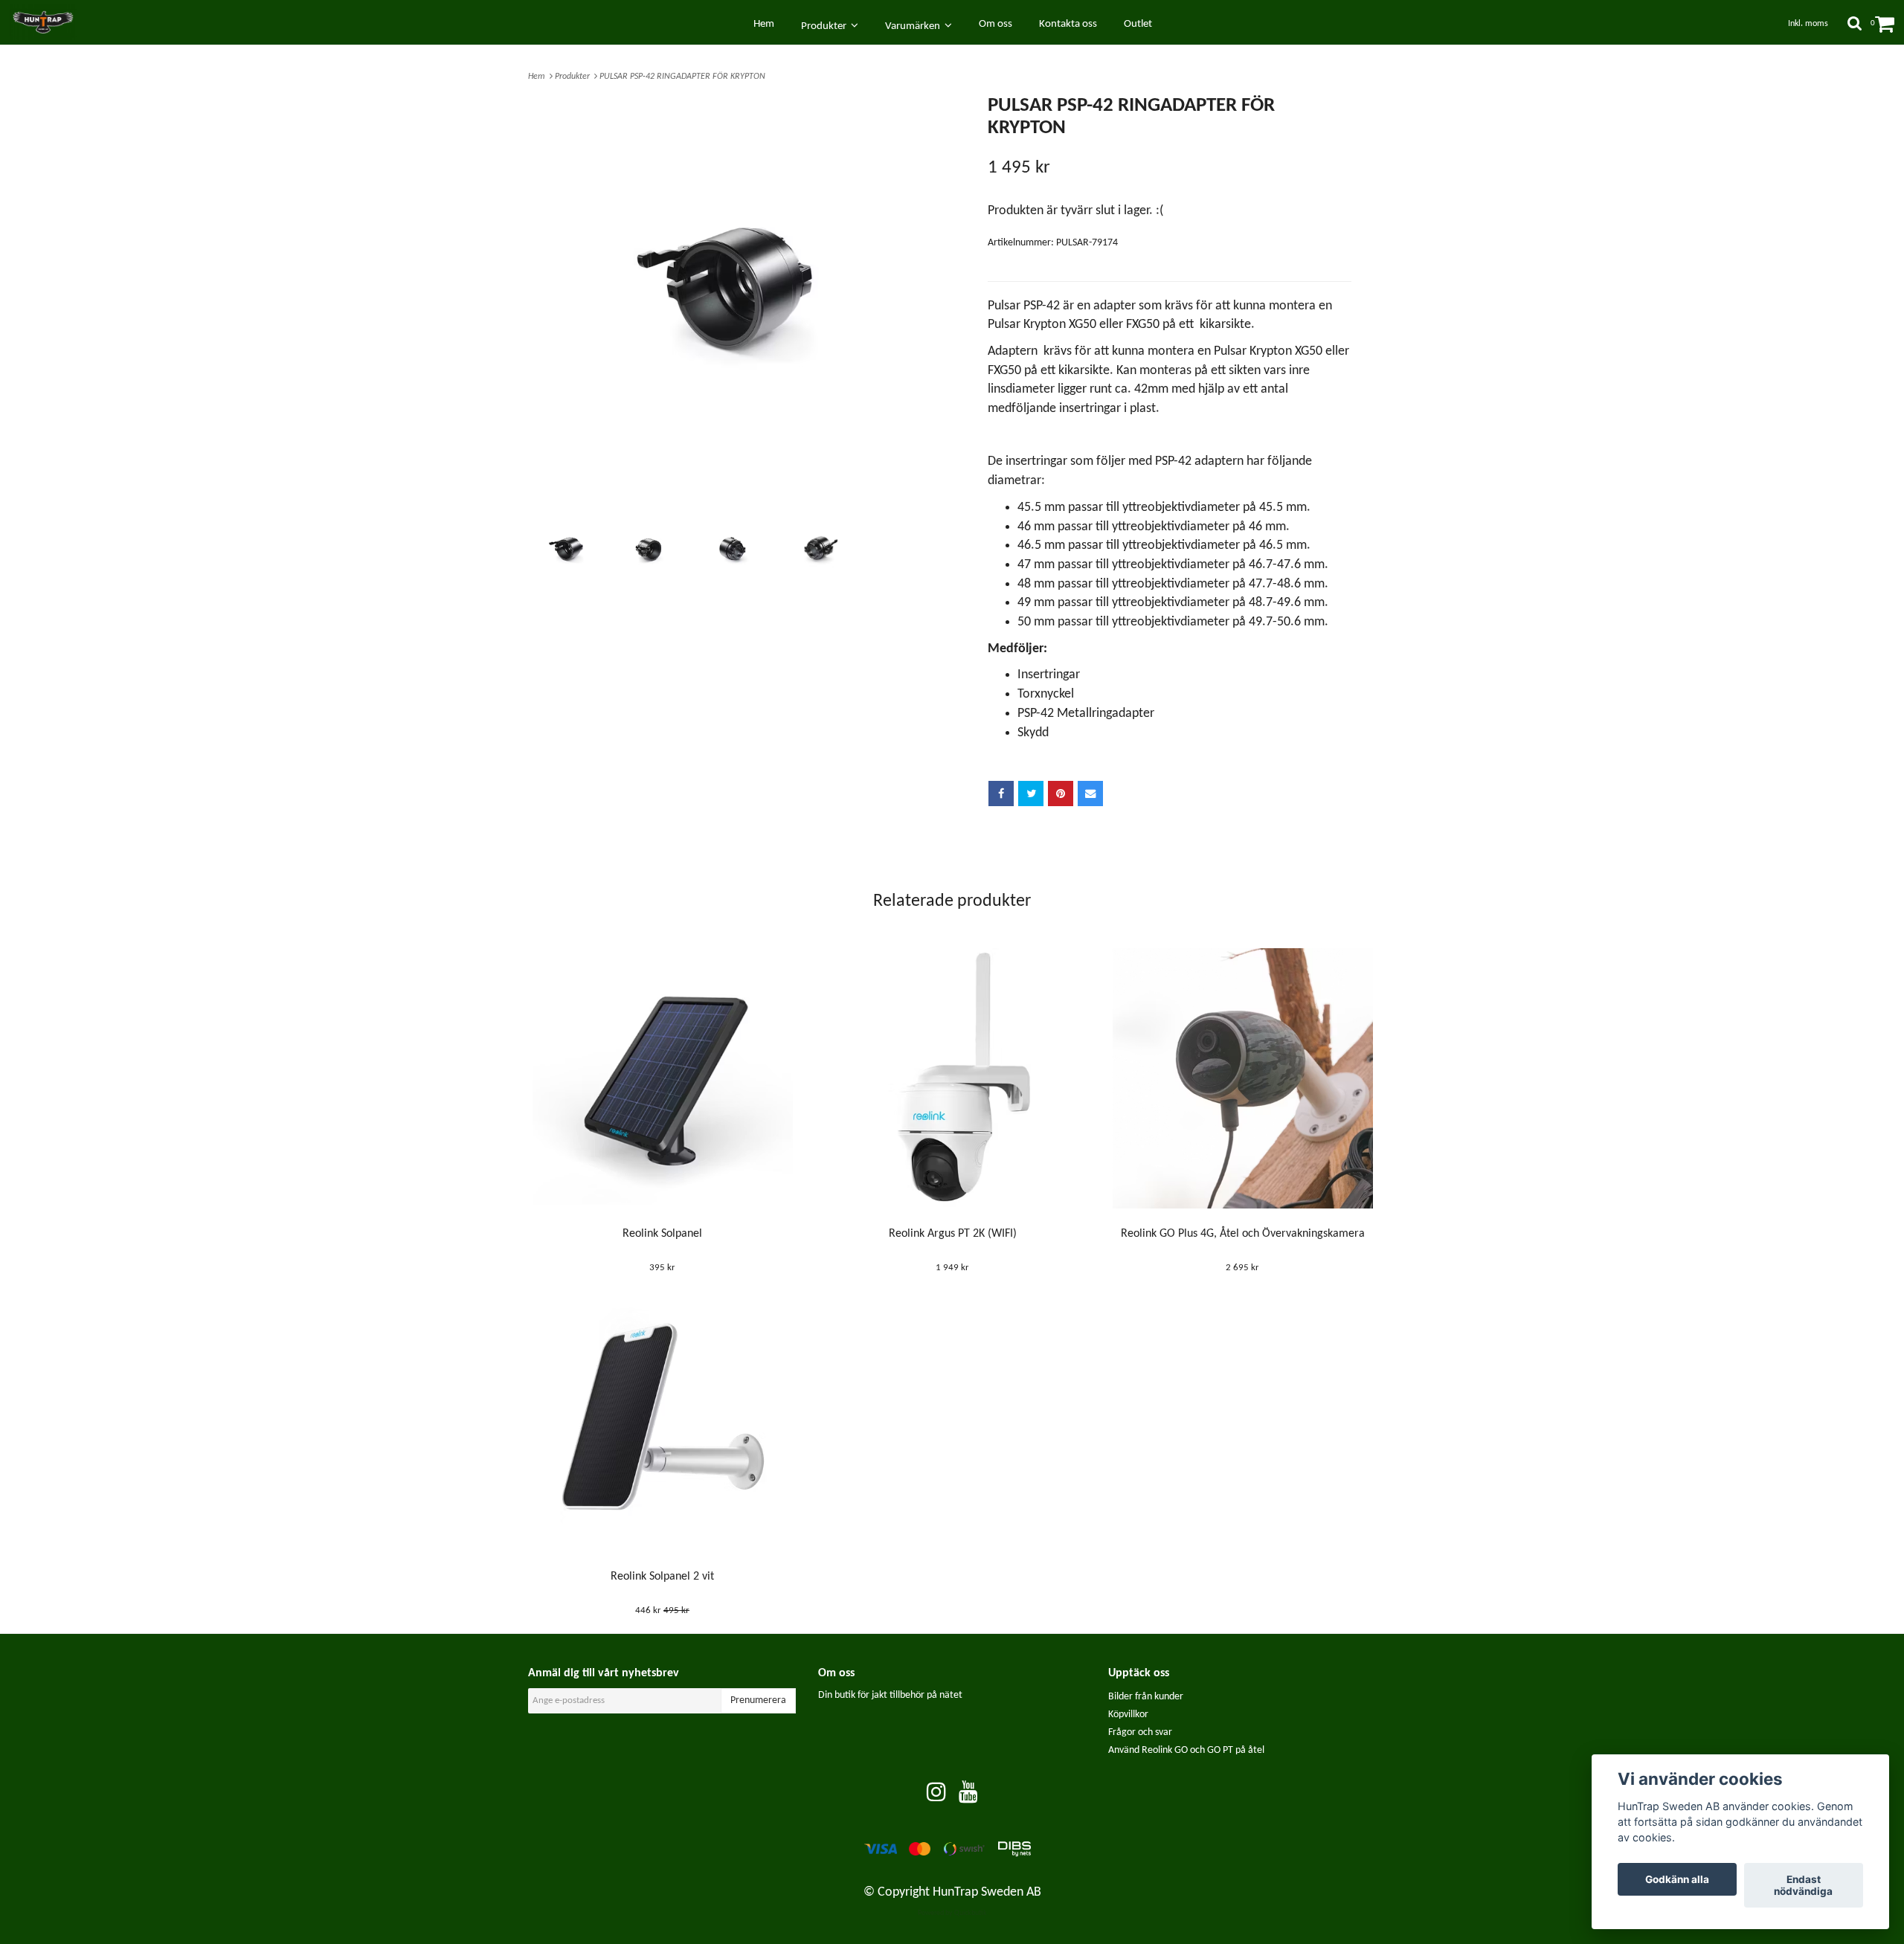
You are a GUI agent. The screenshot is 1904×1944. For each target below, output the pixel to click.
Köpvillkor (1128, 1715)
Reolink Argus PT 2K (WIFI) (953, 1234)
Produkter (575, 77)
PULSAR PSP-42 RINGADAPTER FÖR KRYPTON (684, 77)
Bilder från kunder (1146, 1697)
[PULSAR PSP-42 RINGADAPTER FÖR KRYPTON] (734, 302)
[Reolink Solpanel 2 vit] (662, 1421)
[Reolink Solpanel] (662, 1078)
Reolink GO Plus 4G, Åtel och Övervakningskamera (1243, 1234)
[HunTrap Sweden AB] (50, 22)
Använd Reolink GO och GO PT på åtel (1186, 1750)
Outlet (1138, 24)
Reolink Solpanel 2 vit (662, 1577)
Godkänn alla (1677, 1879)
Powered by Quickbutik (952, 1913)
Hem (539, 77)
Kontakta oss (1068, 24)
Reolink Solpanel (662, 1234)
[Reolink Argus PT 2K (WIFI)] (952, 1078)
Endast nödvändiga (1803, 1885)
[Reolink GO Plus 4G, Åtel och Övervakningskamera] (1242, 1078)
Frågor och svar (1140, 1732)
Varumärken (915, 26)
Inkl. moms (1808, 24)
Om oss (996, 24)
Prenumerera (758, 1700)
